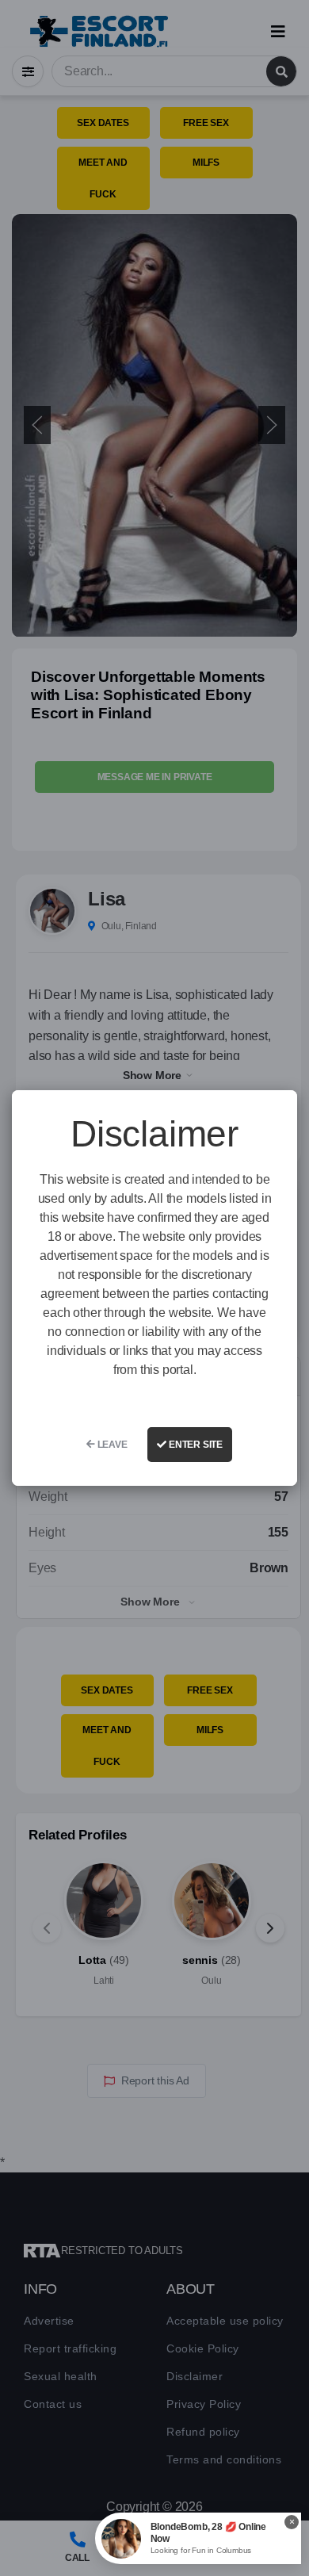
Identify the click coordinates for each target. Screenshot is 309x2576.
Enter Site (195, 1445)
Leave (111, 1445)
